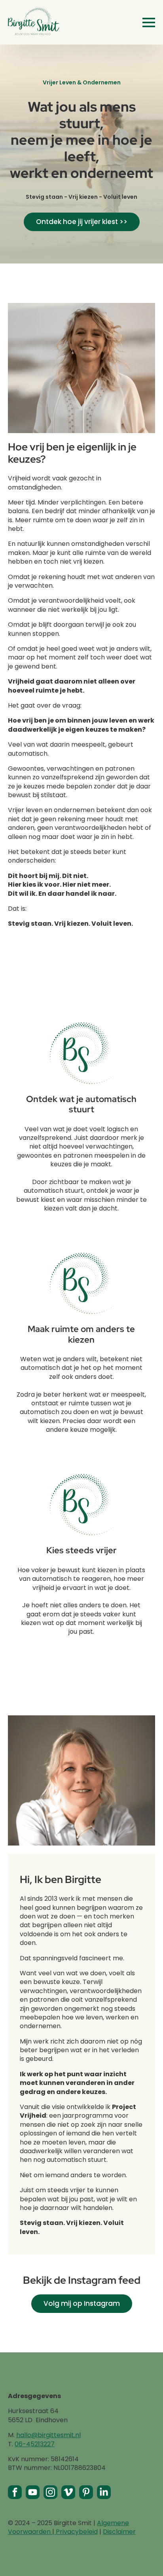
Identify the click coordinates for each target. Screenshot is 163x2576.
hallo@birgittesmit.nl (48, 2435)
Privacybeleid (76, 2532)
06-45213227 (35, 2444)
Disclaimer (119, 2532)
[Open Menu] (149, 22)
